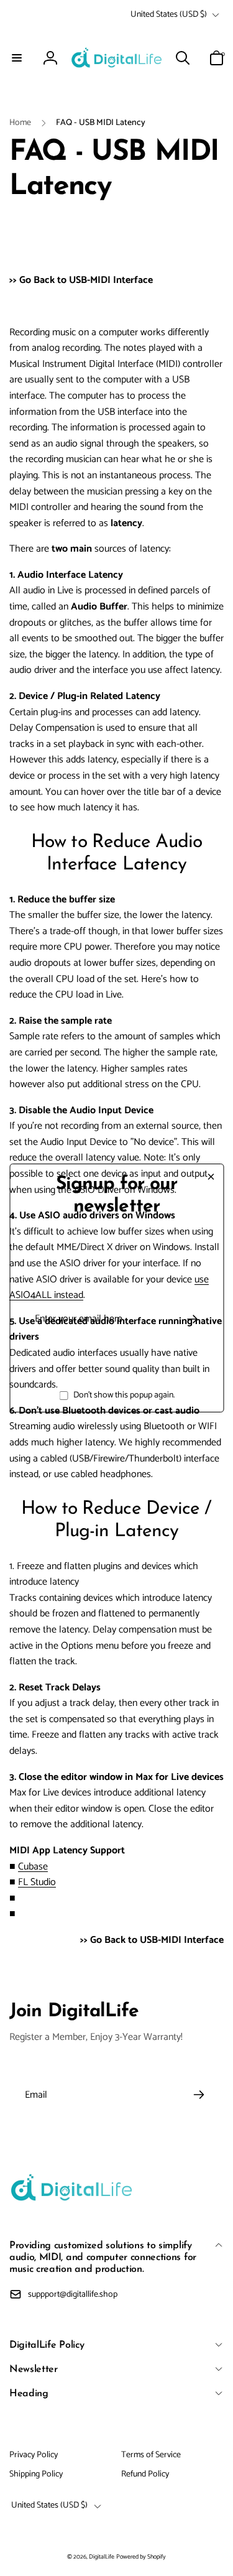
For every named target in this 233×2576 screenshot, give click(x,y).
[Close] (211, 1177)
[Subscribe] (192, 1319)
